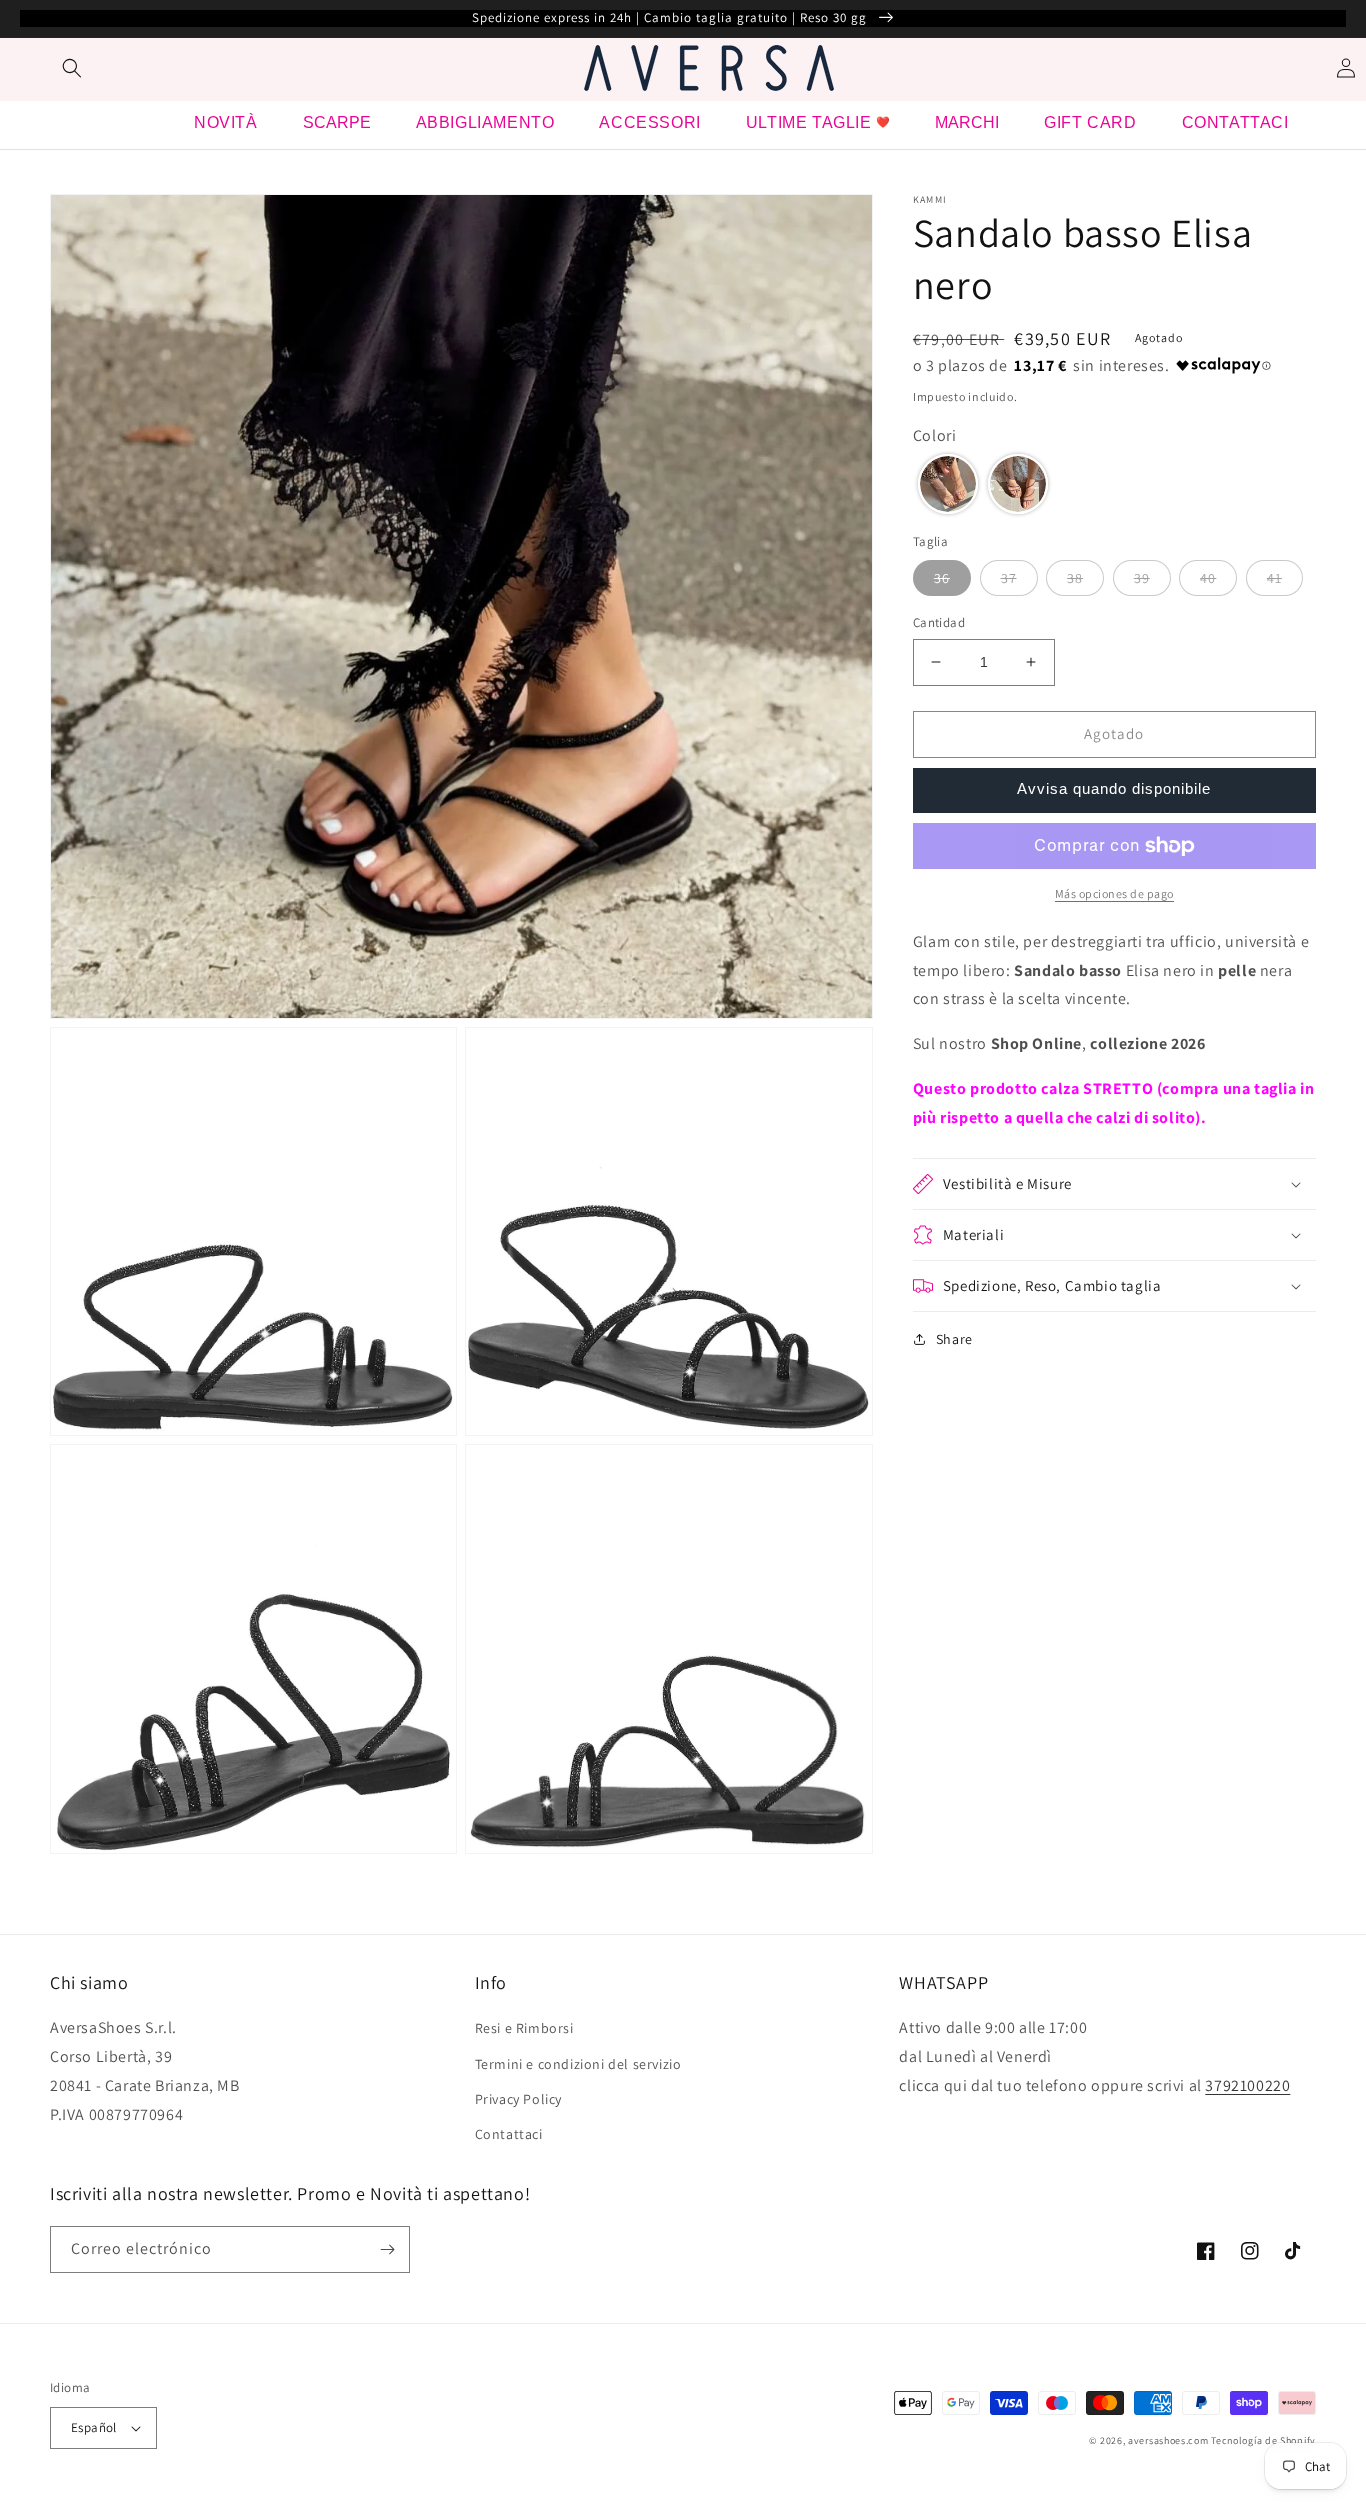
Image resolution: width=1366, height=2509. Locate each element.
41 (1274, 578)
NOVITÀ (226, 122)
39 (1142, 578)
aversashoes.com (1168, 2440)
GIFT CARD (1090, 122)
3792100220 (1247, 2085)
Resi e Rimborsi (524, 2028)
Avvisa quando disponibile (1114, 788)
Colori (935, 435)
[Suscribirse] (387, 2249)
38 (1075, 578)
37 (1009, 578)
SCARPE (337, 122)
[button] (72, 68)
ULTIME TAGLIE (809, 122)
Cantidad (939, 622)
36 (942, 578)
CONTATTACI (1235, 122)
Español (94, 2427)
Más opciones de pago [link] (1114, 893)
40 (1208, 578)
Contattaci (509, 2134)
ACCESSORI (649, 122)
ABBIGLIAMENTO (485, 122)
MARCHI (967, 122)
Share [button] (954, 1339)
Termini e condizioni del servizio (578, 2064)
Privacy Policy (518, 2099)
